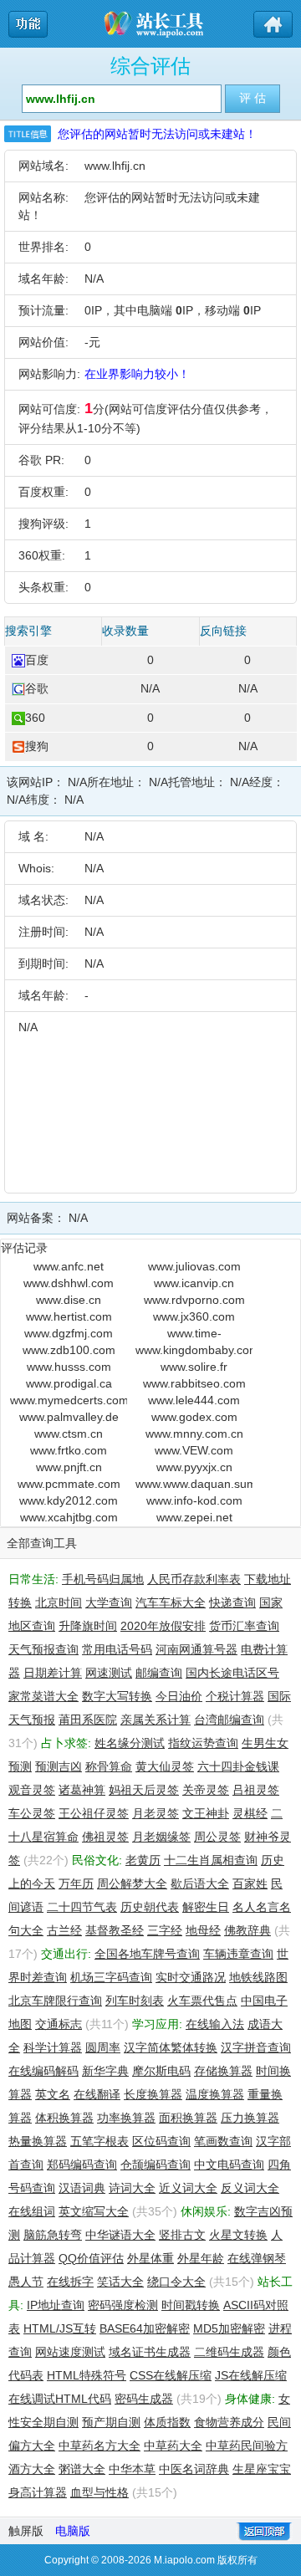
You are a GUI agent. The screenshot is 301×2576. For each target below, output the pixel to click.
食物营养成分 (229, 2422)
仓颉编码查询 (156, 2165)
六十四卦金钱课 (238, 1766)
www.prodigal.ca (69, 1383)
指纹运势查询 (203, 1743)
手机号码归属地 (103, 1579)
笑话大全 (120, 2282)
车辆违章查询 (238, 1954)
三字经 (165, 1930)
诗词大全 (132, 2188)
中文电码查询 (229, 2165)
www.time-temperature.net (194, 1334)
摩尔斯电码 (161, 2071)
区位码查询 (161, 2141)
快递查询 (232, 1602)
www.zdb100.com (69, 1350)
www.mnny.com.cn (194, 1434)
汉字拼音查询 (256, 2047)
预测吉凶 (59, 1766)
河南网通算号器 (196, 1649)
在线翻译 (97, 2094)
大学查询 (109, 1602)
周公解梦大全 (132, 1883)
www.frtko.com (69, 1450)
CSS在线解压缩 (171, 2375)
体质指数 (167, 2422)
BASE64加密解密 (145, 2328)
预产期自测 (111, 2422)
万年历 (76, 1883)
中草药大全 (173, 2446)
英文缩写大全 (94, 2211)
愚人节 (26, 2282)
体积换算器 (64, 2118)
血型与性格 (99, 2492)
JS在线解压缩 (251, 2375)
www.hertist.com (69, 1316)
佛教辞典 (247, 1930)
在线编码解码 (43, 2071)
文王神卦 (206, 1813)
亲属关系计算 (156, 1720)
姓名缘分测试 (130, 1743)
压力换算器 (250, 2118)
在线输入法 (215, 2024)
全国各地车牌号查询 (147, 1954)
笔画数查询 (223, 2141)
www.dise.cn (69, 1300)
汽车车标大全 (171, 1602)
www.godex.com (194, 1417)
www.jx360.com (194, 1316)
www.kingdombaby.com (194, 1350)
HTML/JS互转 (60, 2328)
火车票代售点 (202, 2001)
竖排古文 (182, 2235)
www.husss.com (69, 1367)
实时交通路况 (191, 1977)
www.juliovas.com (194, 1266)
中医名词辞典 (194, 2469)
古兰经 (64, 1930)
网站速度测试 (70, 2352)
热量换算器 (38, 2141)
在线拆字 (70, 2282)
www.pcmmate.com (69, 1484)
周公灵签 (217, 1837)
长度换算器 (153, 2094)
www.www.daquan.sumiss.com (194, 1484)
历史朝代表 (150, 1907)
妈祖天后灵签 (144, 1790)
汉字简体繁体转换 (171, 2047)
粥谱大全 (82, 2469)
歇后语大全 (200, 1883)
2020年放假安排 (163, 1626)
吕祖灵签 (256, 1790)
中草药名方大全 (99, 2446)
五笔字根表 (99, 2141)
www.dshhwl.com (69, 1283)
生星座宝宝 (262, 2469)
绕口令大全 (176, 2282)
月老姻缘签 (161, 1837)
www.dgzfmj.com (69, 1333)
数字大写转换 (117, 1696)
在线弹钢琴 (257, 2258)
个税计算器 (235, 1696)
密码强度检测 (123, 2305)
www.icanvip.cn (194, 1283)
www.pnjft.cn (69, 1467)
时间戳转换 (191, 2305)
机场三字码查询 (111, 1977)
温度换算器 (215, 2094)
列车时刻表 (135, 2001)
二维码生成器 (229, 2352)
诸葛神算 (82, 1790)
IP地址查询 (56, 2305)
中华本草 (132, 2469)
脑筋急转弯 (53, 2235)
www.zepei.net (194, 1517)
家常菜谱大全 (43, 1696)
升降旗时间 (88, 1626)
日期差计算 (53, 1673)
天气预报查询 (43, 1649)
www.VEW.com (194, 1450)
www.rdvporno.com (194, 1300)
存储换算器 (223, 2071)
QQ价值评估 (91, 2258)
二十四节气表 (82, 1907)
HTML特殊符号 (87, 2375)
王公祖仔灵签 (94, 1813)
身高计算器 (38, 2492)
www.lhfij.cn (115, 166)
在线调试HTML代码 (60, 2399)
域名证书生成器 (150, 2352)
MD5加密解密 (229, 2328)
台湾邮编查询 (229, 1720)
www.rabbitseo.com (194, 1383)
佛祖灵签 (105, 1837)
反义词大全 (250, 2188)
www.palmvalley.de (69, 1417)
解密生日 (206, 1907)
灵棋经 (250, 1813)
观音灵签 (32, 1790)
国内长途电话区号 (232, 1673)
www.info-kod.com (194, 1500)
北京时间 (59, 1602)
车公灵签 (32, 1813)
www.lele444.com (194, 1400)
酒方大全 (32, 2469)
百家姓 (250, 1883)
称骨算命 (109, 1766)
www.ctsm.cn (69, 1434)
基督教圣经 (115, 1930)
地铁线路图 (258, 1977)
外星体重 (150, 2258)
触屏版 (26, 2531)
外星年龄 (201, 2258)
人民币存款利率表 (194, 1579)
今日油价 (179, 1696)
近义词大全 (188, 2188)
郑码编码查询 (82, 2165)
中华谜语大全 (120, 2235)
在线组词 (32, 2211)
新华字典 (105, 2071)
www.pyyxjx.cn (194, 1467)
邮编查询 (159, 1673)
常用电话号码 (117, 1649)
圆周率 (103, 2047)
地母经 (203, 1930)
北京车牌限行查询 (55, 2001)
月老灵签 (156, 1813)
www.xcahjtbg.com (69, 1517)
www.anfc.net (69, 1266)
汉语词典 (82, 2188)
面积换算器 (188, 2118)
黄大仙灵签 (165, 1766)
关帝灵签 (206, 1790)
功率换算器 (126, 2118)
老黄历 (143, 1860)
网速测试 (109, 1673)
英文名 (53, 2094)
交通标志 (59, 2024)
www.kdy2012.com (69, 1500)
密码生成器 (144, 2399)
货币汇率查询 (244, 1626)
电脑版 (73, 2531)
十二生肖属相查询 (211, 1860)
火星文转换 (238, 2235)
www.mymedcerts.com (69, 1400)
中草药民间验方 (247, 2446)
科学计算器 (53, 2047)
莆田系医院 (88, 1720)
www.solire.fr (194, 1367)
